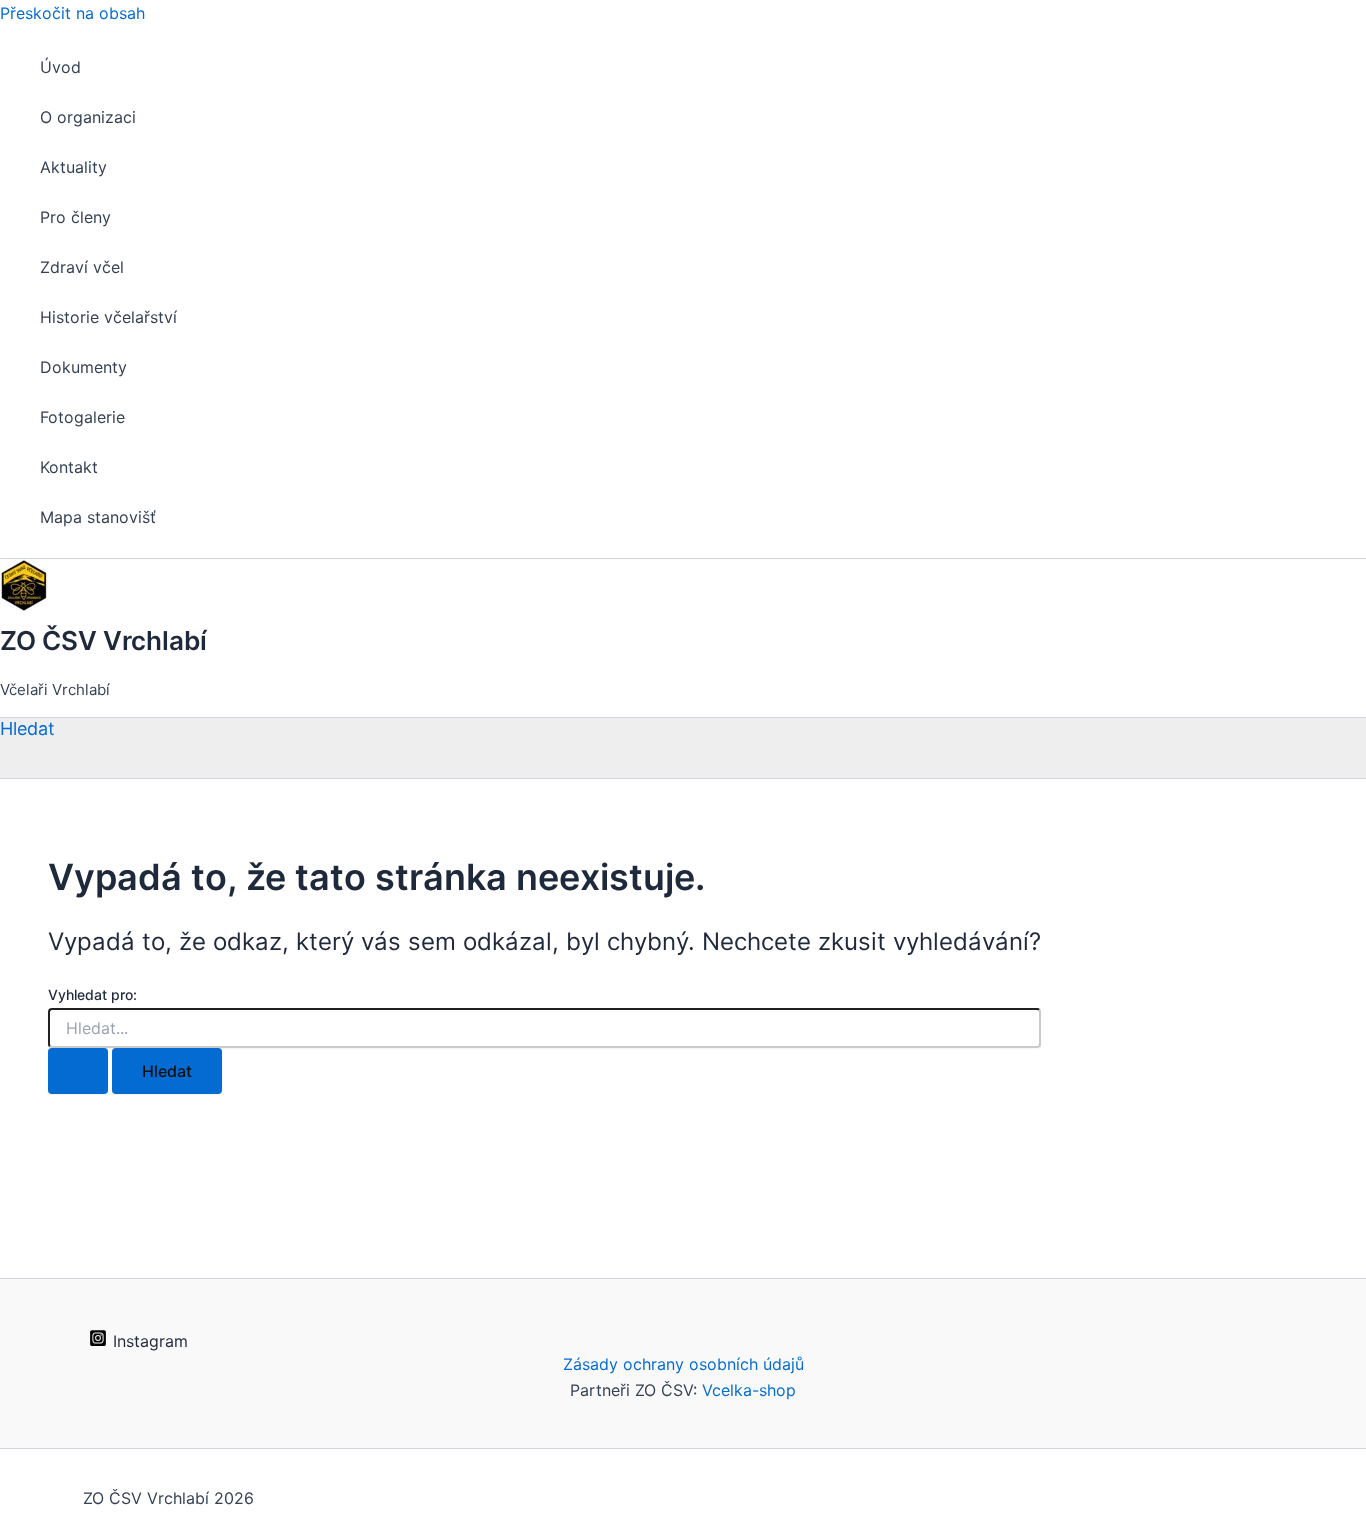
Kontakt (69, 467)
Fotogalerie (82, 417)
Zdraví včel (82, 267)
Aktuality (73, 167)
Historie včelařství (108, 317)
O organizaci (88, 117)
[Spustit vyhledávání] (78, 1071)
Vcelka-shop (749, 1390)
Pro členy (75, 217)
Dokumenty (83, 367)
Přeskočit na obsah (72, 13)
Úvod (60, 67)
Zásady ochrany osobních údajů (683, 1364)
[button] (27, 728)
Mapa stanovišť (98, 517)
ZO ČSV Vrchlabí (103, 640)
